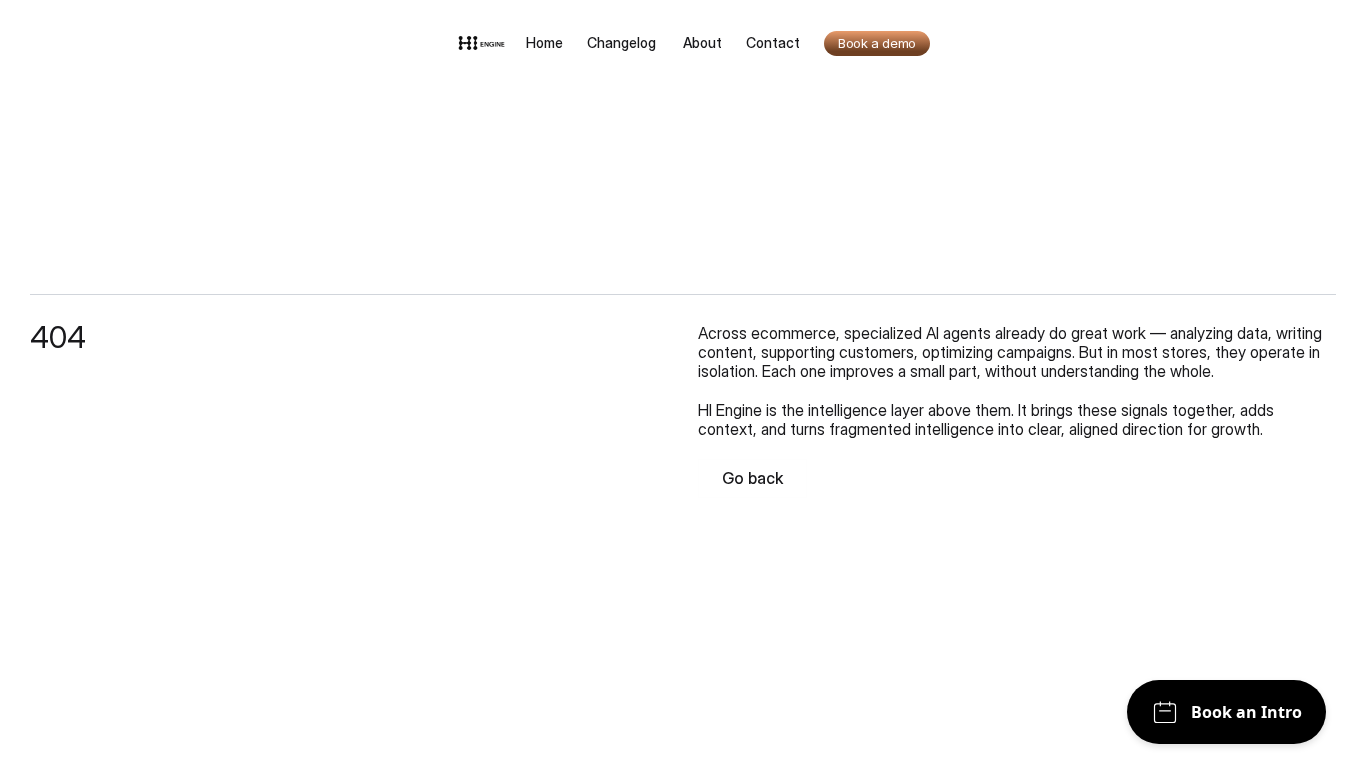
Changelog (623, 42)
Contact (773, 42)
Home (544, 42)
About (702, 42)
